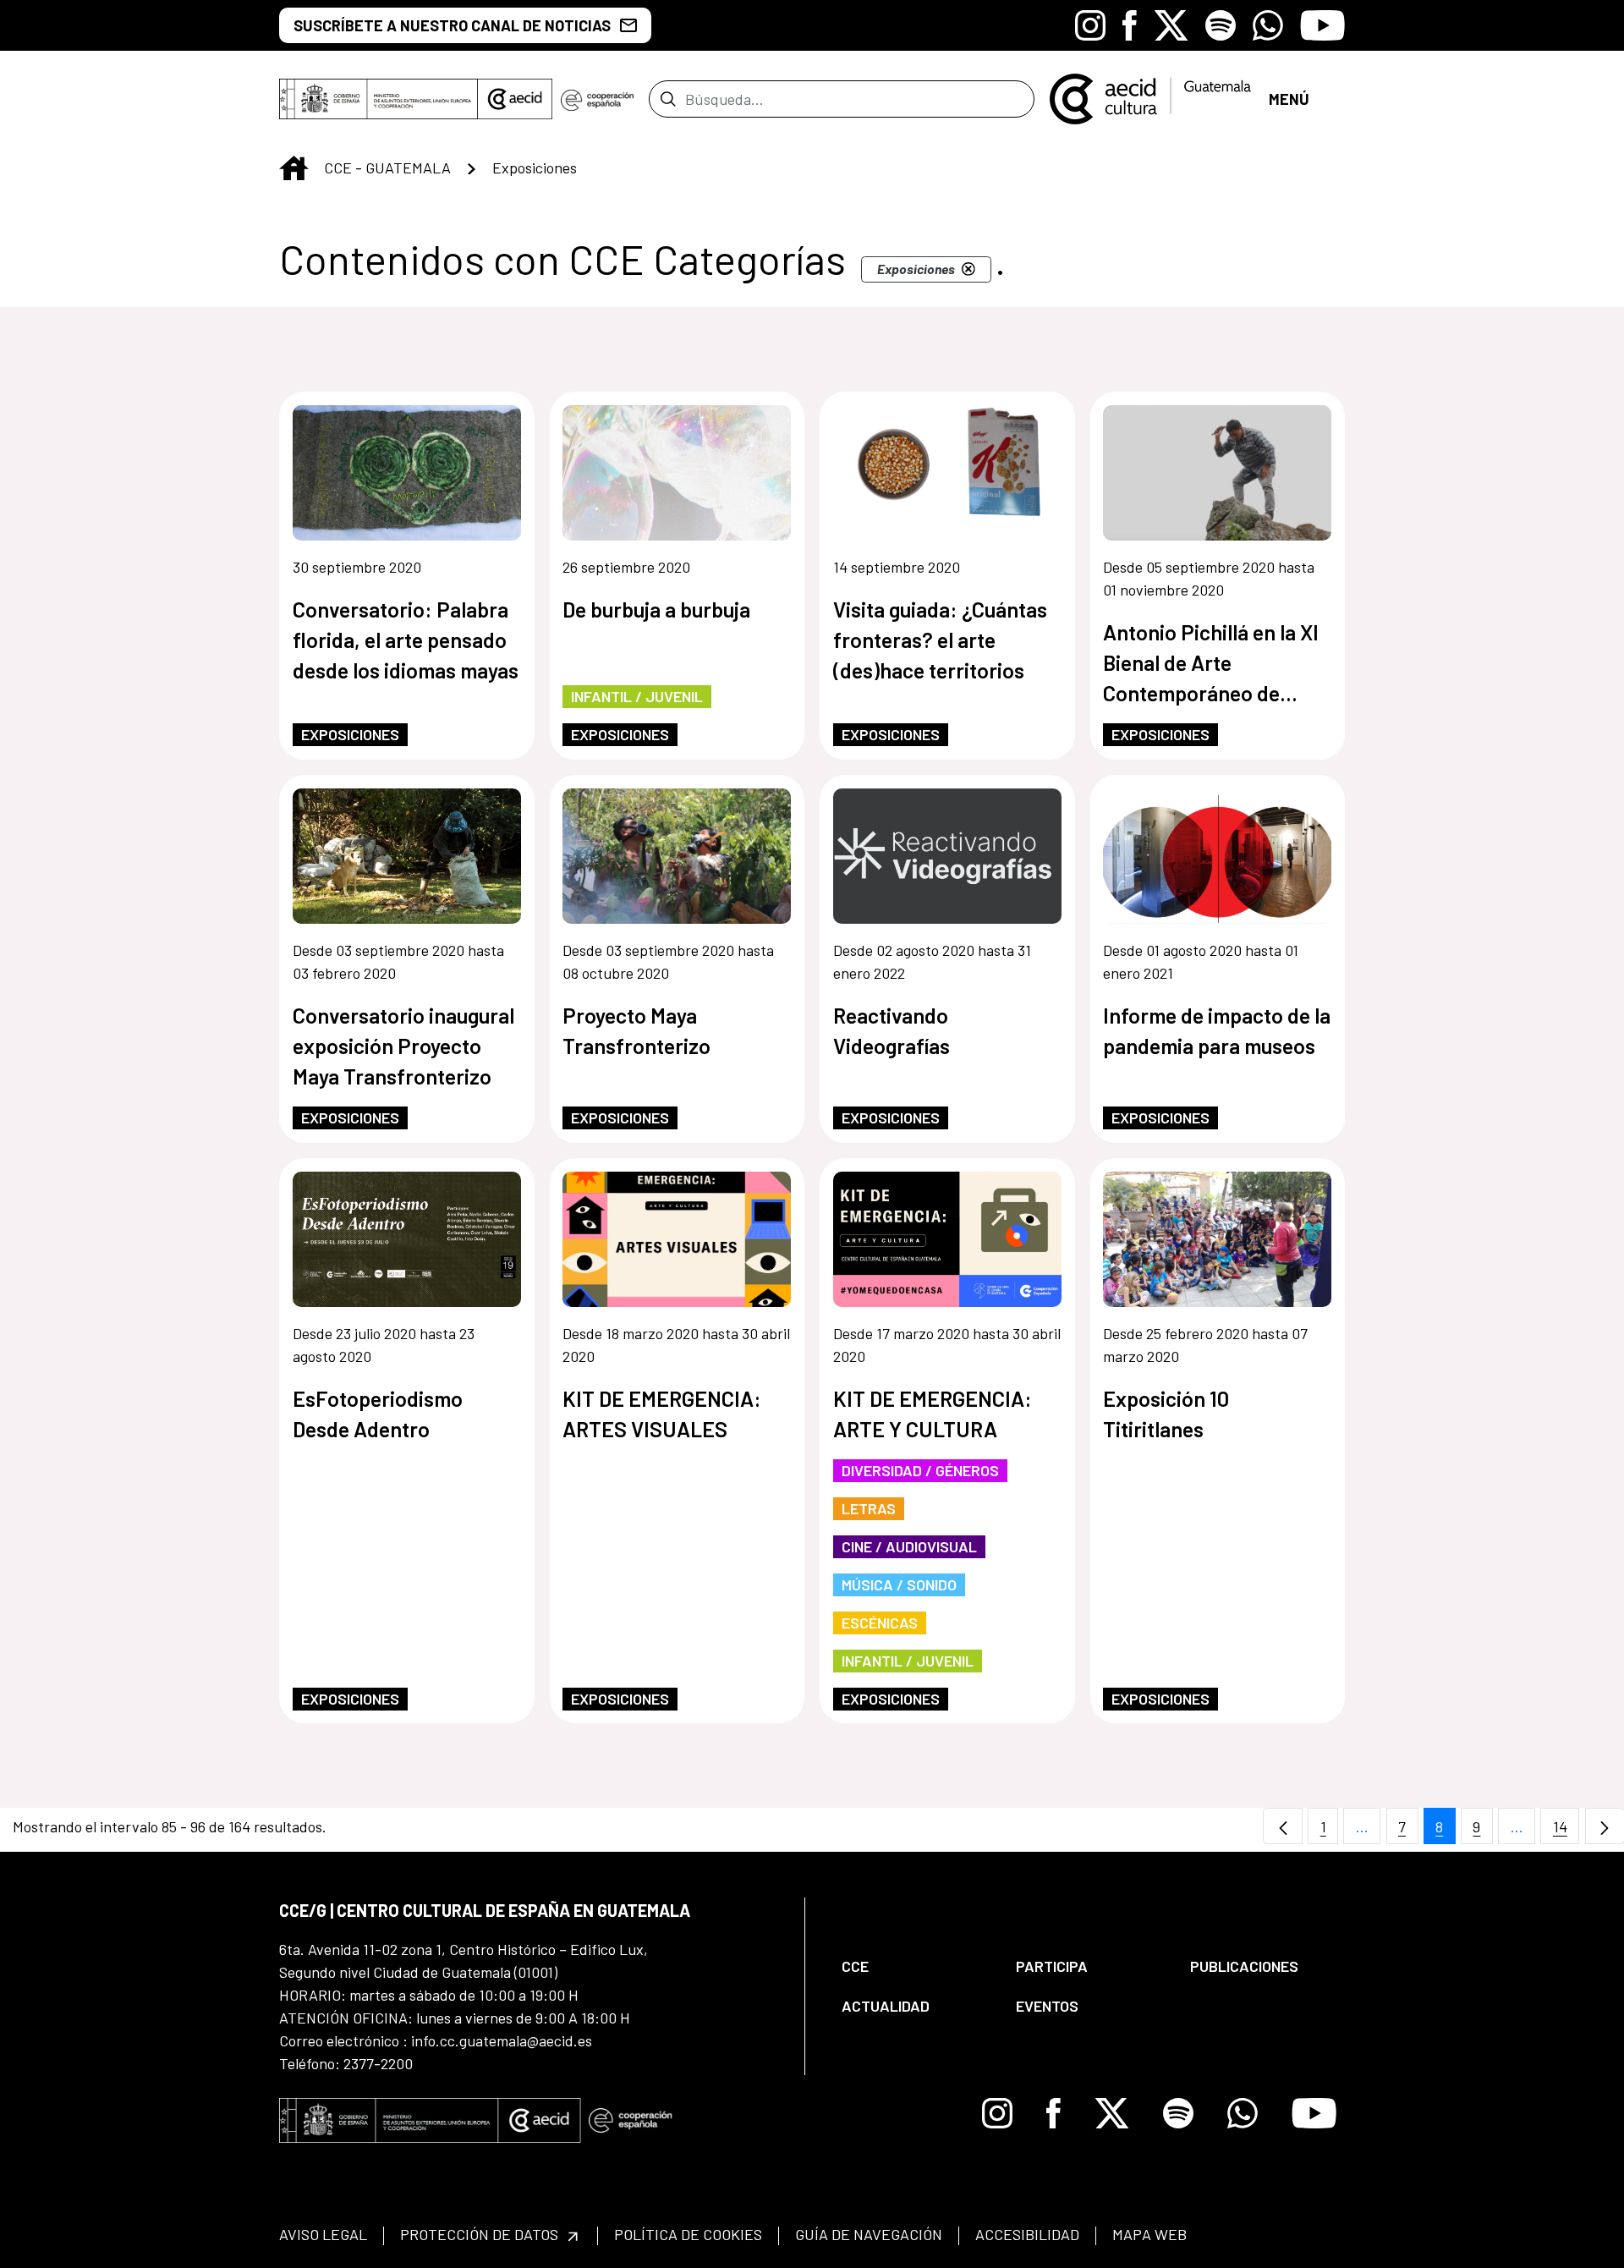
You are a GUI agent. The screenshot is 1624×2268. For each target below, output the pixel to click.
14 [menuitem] (1566, 1831)
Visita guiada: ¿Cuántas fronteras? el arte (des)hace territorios (940, 640)
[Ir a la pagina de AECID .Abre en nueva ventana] (515, 99)
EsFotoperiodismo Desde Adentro (378, 1414)
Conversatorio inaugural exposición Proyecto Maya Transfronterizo (403, 1046)
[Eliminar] (968, 269)
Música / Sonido (899, 1584)
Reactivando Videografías (892, 1030)
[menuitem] (914, 1966)
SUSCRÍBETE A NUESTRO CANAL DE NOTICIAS (452, 25)
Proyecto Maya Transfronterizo (636, 1030)
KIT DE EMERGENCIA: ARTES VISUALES (662, 1414)
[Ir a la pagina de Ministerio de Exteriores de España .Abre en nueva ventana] (379, 99)
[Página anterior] (1283, 1826)
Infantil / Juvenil (637, 696)
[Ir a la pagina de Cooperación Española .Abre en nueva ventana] (597, 99)
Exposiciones (350, 734)
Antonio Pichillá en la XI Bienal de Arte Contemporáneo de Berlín (1211, 664)
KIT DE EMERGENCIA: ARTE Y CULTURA (933, 1414)
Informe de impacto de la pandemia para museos (1217, 1030)
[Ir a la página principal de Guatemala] (1152, 97)
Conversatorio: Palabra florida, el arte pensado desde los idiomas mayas (406, 640)
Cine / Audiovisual (909, 1546)
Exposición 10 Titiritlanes (1166, 1414)
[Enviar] (668, 99)
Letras (869, 1508)
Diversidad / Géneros (920, 1470)
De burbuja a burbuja (656, 609)
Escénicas (880, 1623)
